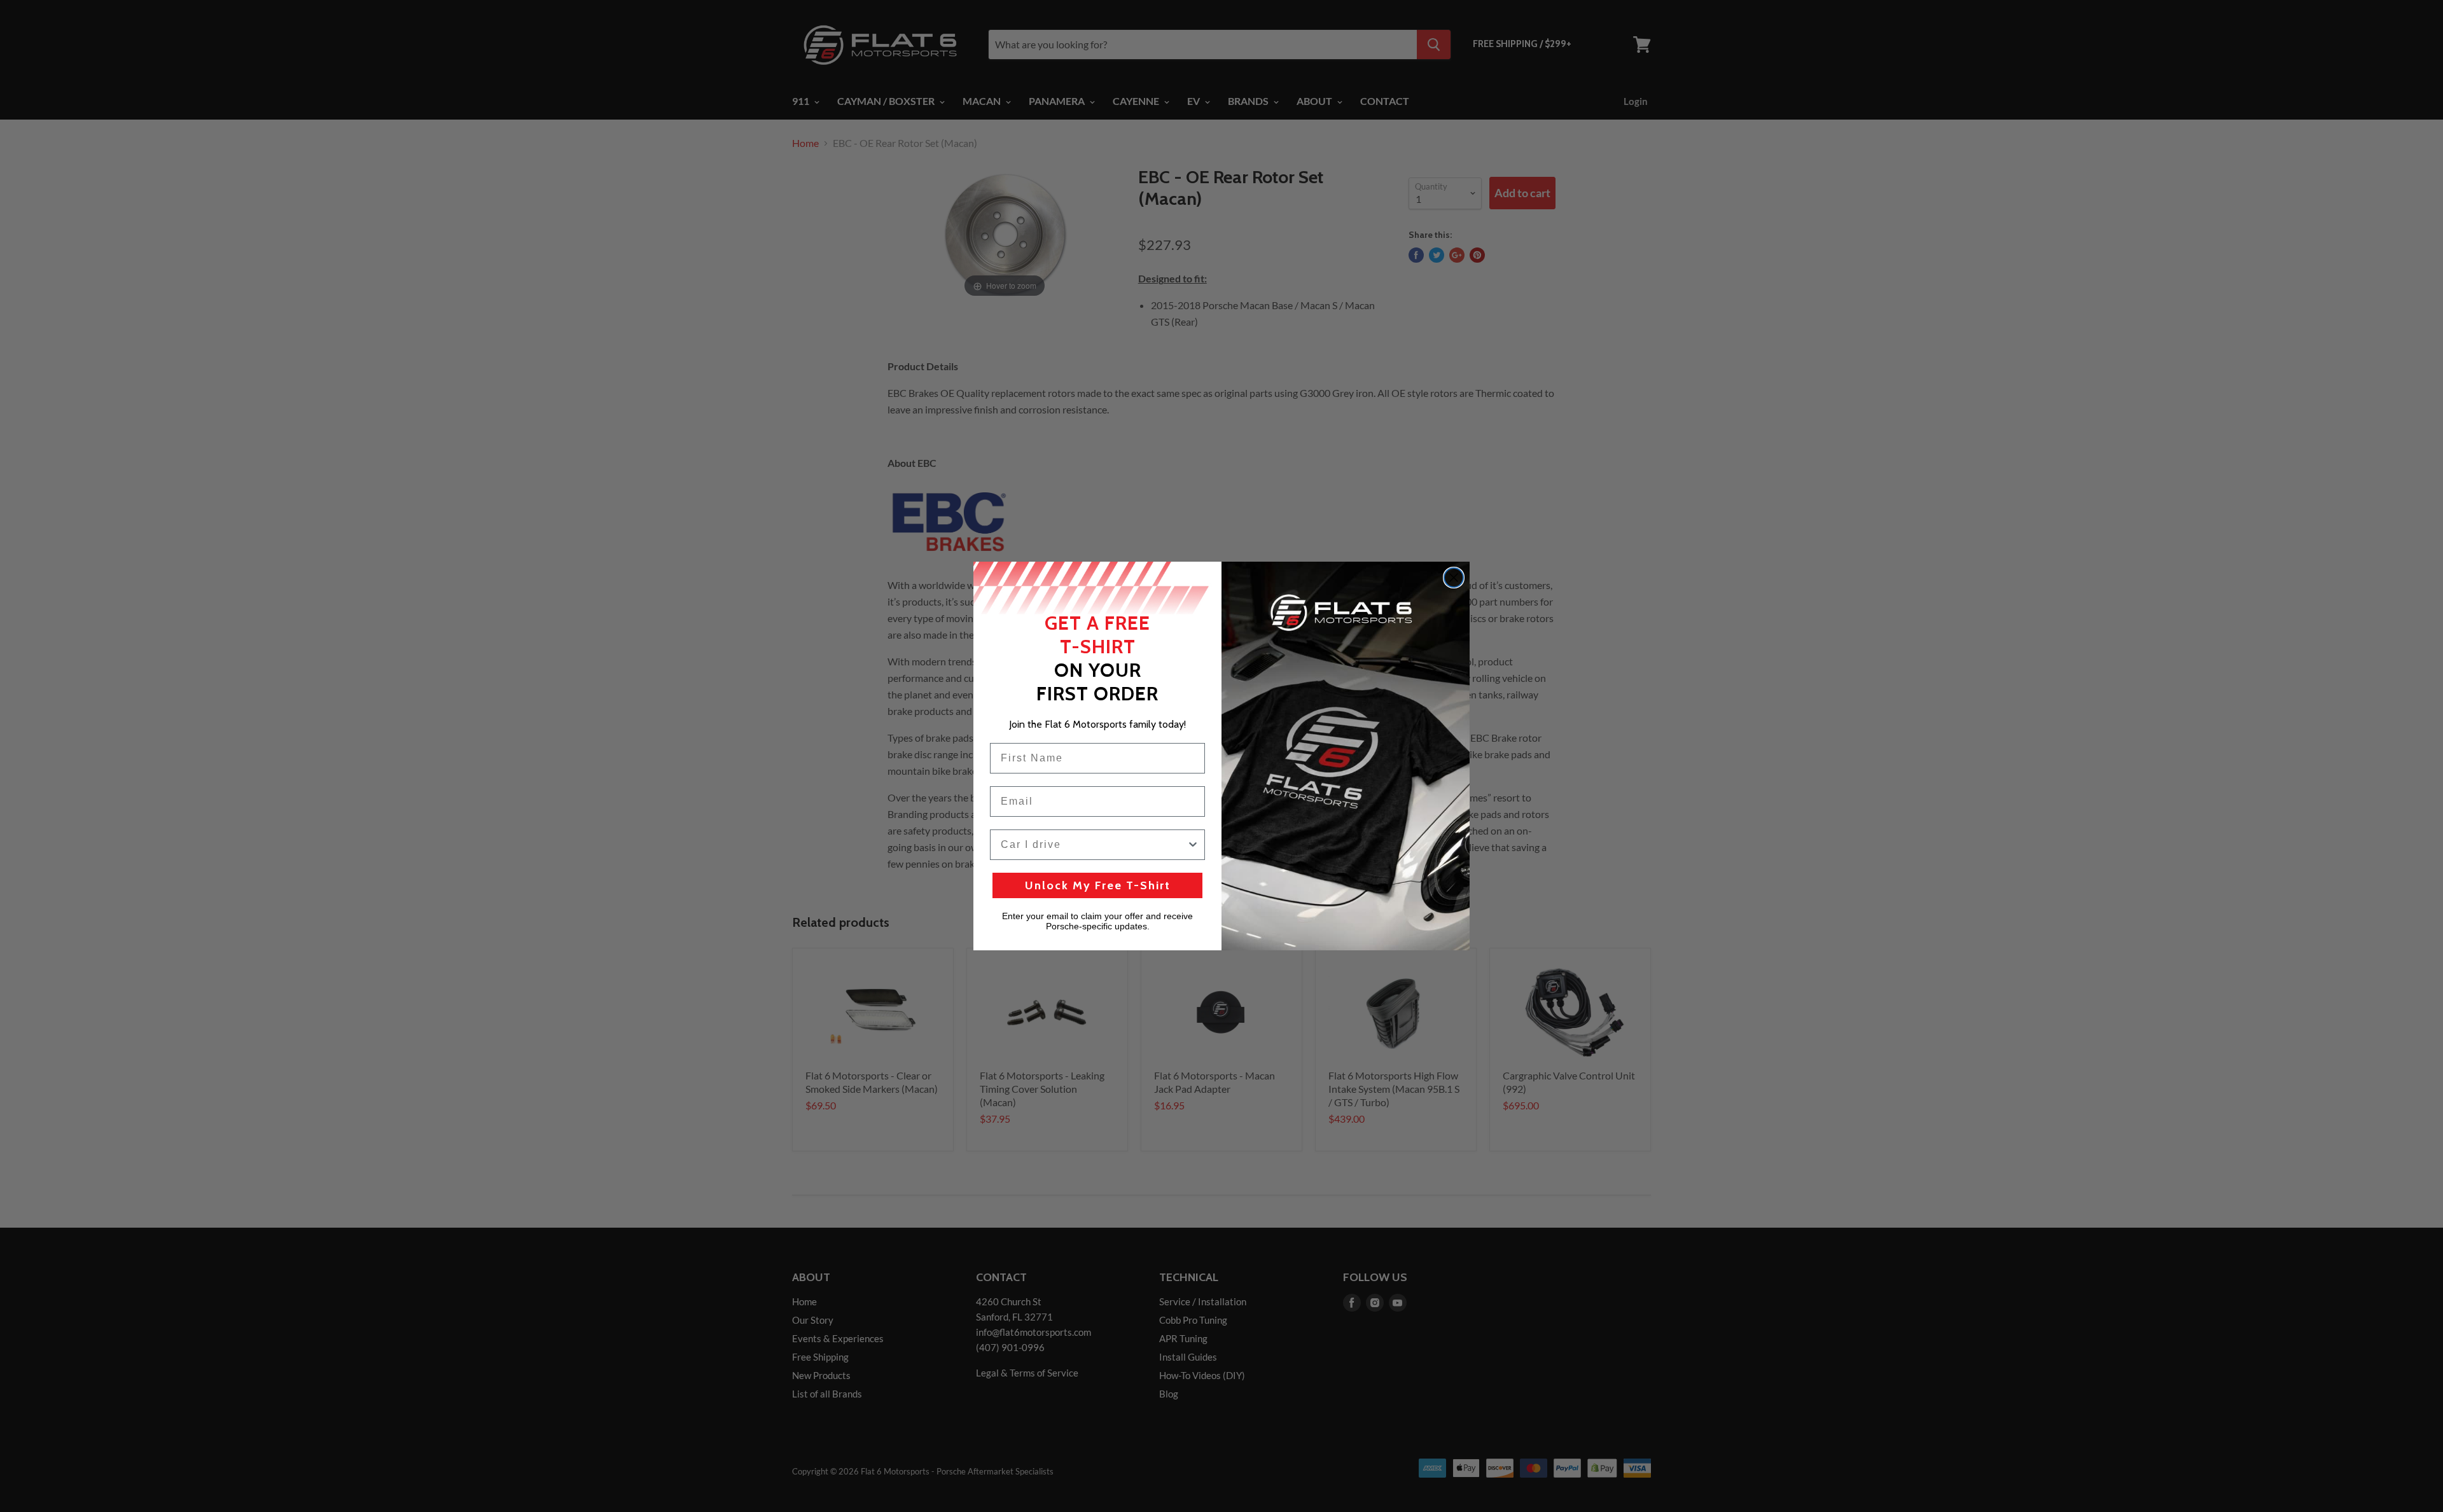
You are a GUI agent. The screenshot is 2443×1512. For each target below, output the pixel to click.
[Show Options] (1193, 845)
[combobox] (1094, 845)
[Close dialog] (1454, 578)
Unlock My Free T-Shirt (1098, 885)
